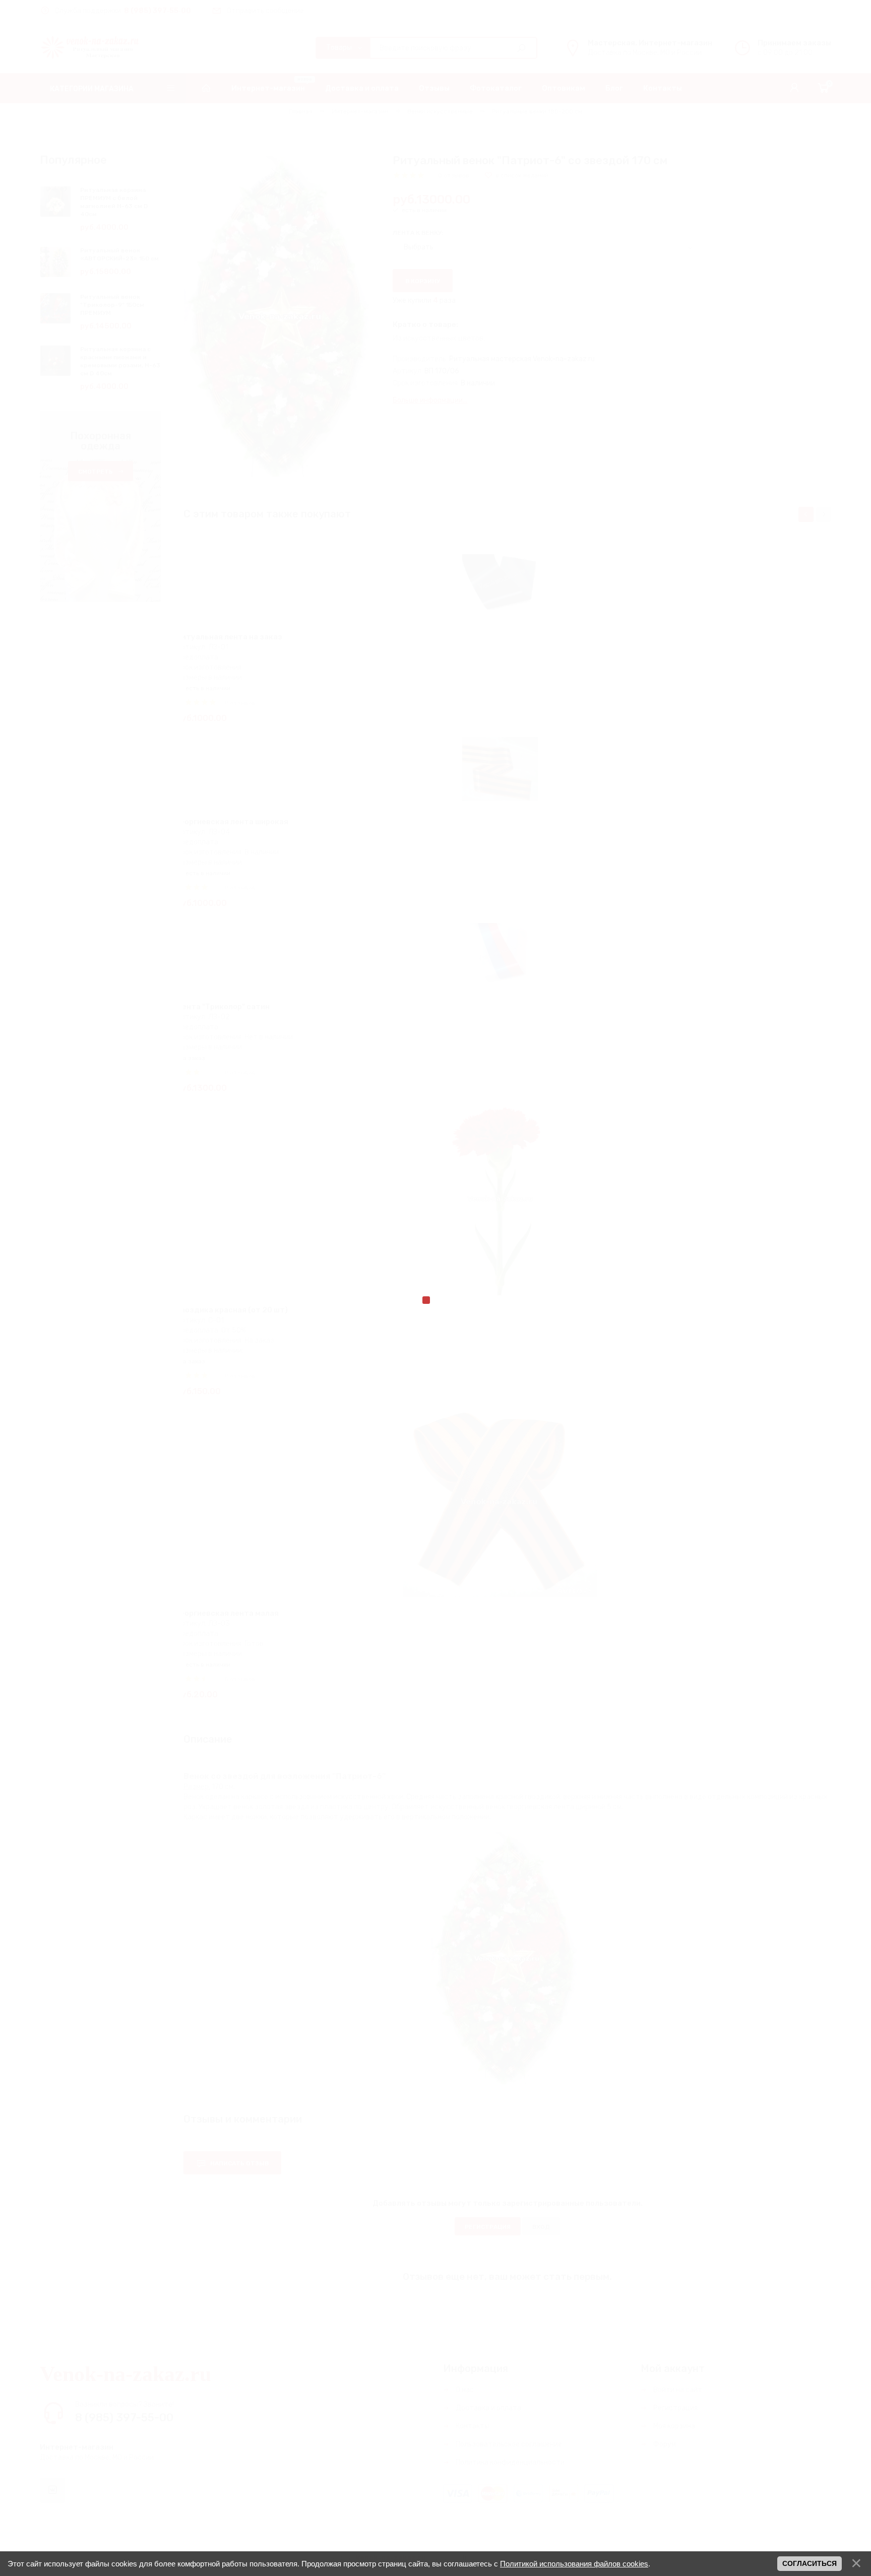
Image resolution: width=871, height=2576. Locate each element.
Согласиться (810, 2563)
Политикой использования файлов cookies (574, 2564)
